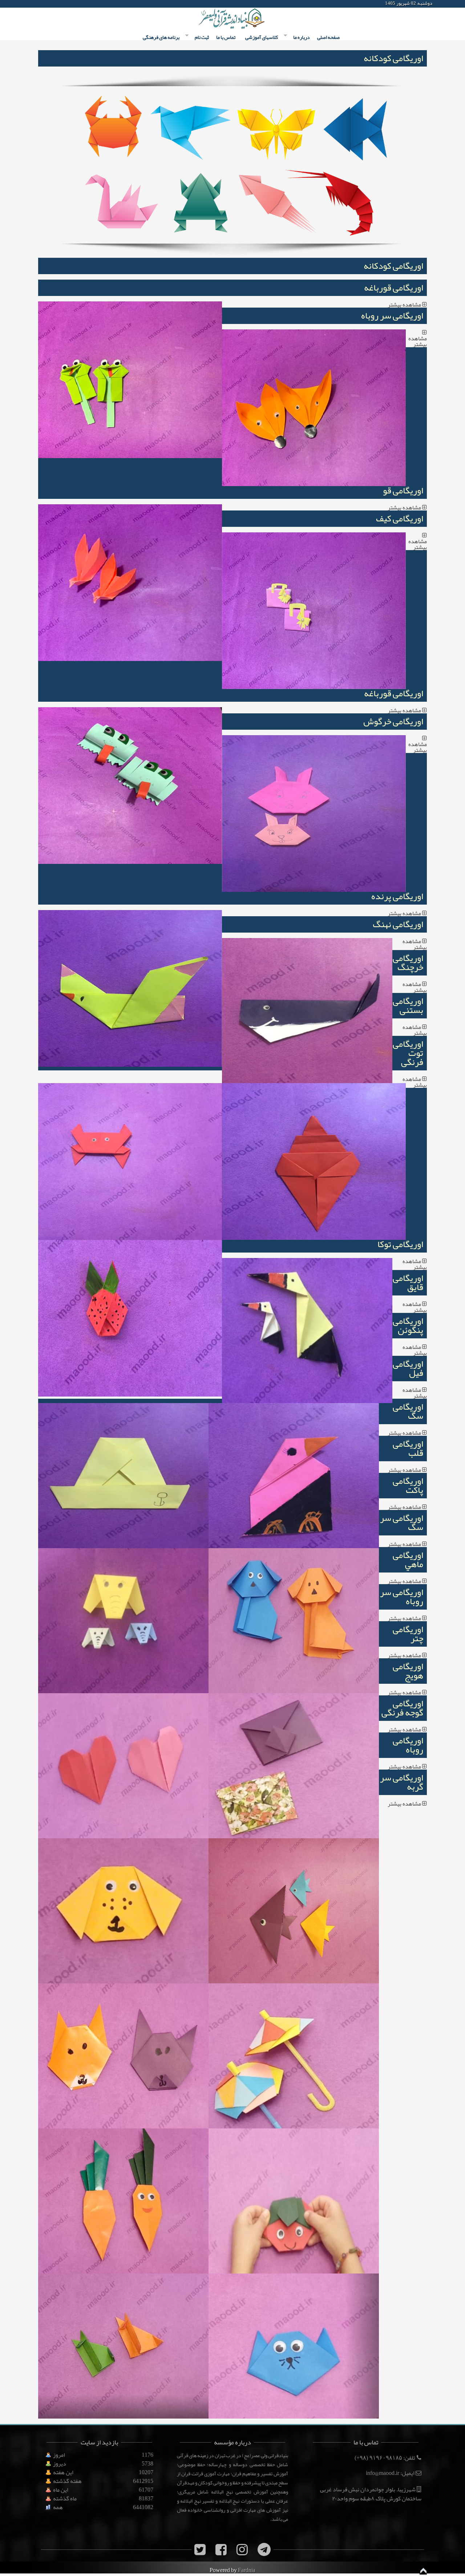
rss (90, 4)
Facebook (38, 4)
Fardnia (247, 2570)
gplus (64, 4)
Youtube (77, 4)
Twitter (51, 4)
